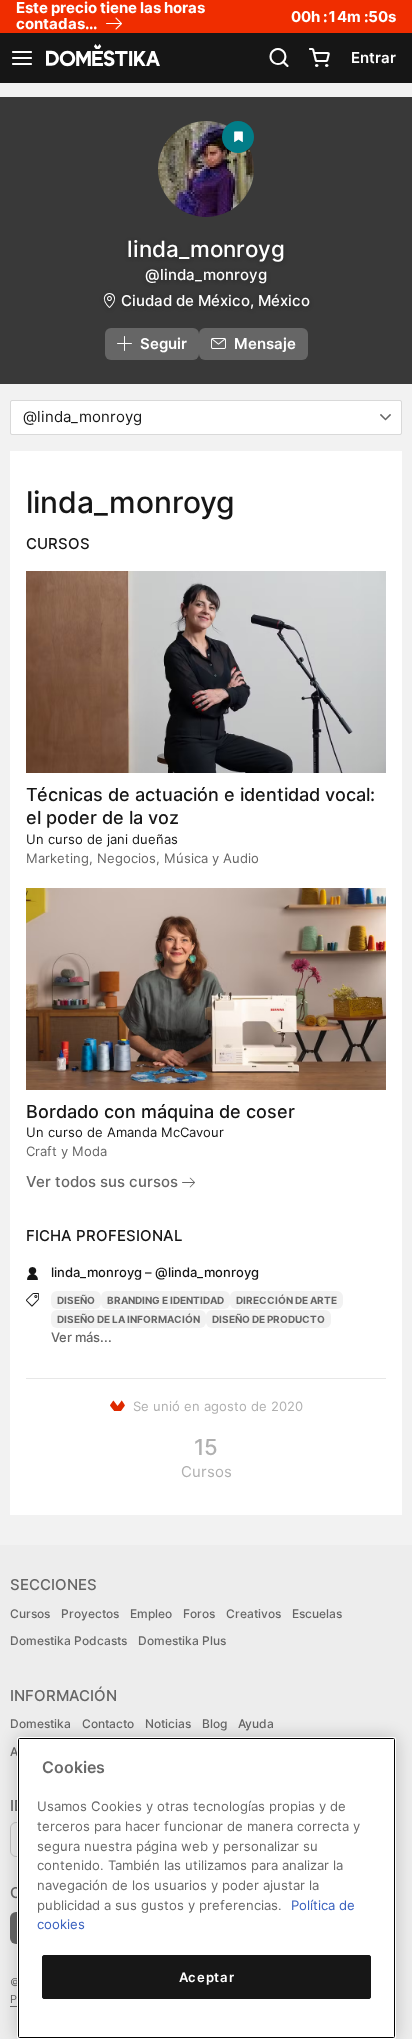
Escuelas (317, 1613)
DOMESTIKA (101, 58)
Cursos (30, 1613)
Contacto (108, 1723)
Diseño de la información (128, 1319)
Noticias (168, 1723)
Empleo (151, 1613)
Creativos (253, 1613)
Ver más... (81, 1337)
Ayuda (256, 1723)
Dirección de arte (286, 1300)
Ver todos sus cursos (104, 1181)
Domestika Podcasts (68, 1640)
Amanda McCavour (165, 1132)
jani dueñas (142, 839)
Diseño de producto (268, 1319)
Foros (199, 1613)
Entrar (373, 57)
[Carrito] (319, 58)
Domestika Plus (182, 1640)
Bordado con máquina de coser (160, 1111)
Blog (214, 1723)
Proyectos (90, 1613)
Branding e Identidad (165, 1300)
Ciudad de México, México (215, 300)
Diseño (76, 1300)
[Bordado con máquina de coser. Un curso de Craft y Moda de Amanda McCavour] (206, 989)
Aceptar (207, 1977)
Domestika (40, 1723)
